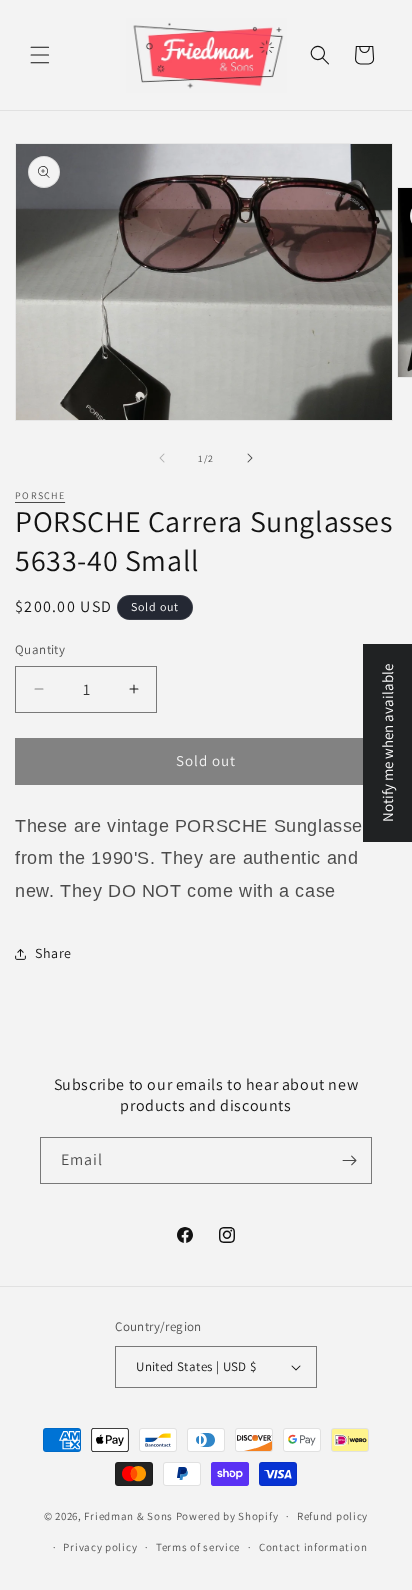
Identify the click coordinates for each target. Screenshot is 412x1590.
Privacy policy (100, 1547)
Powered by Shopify (227, 1516)
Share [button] (53, 953)
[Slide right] (250, 458)
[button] (40, 55)
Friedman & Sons (128, 1516)
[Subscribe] (349, 1160)
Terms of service (198, 1547)
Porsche (40, 495)
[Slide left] (162, 458)
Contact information (313, 1547)
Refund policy (332, 1516)
